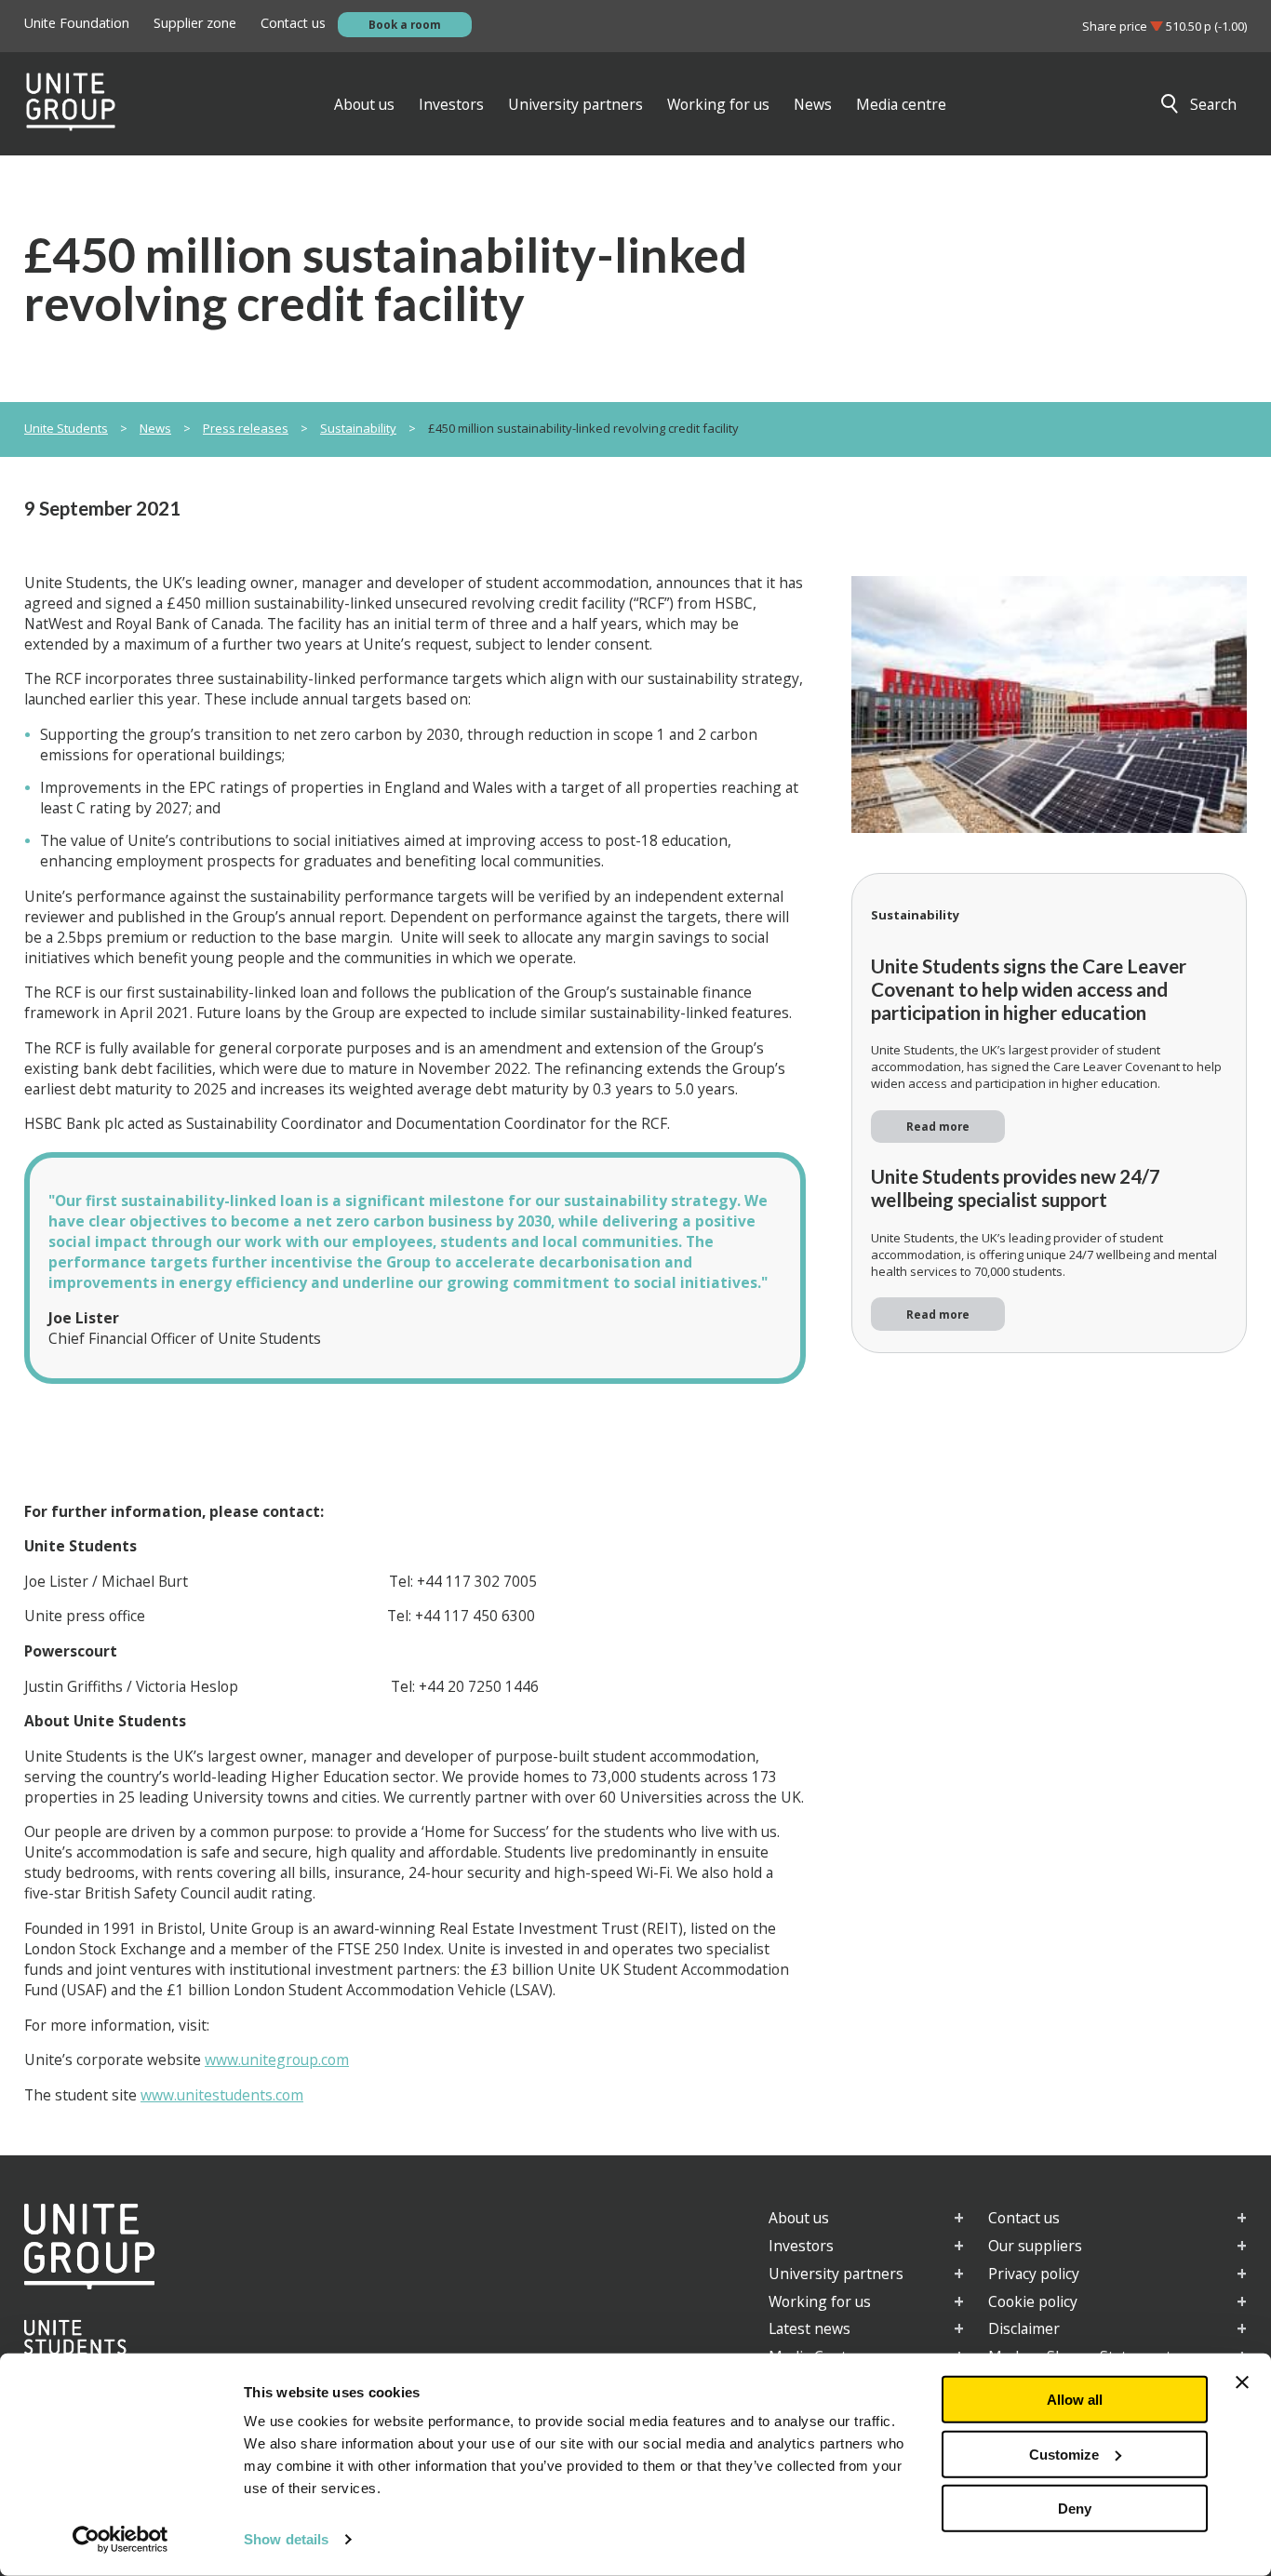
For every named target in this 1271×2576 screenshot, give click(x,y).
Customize (1064, 2454)
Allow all (1075, 2400)
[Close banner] (1242, 2382)
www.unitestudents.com (222, 2095)
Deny (1075, 2509)
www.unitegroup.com (277, 2059)
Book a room (405, 24)
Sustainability (358, 428)
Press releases (246, 428)
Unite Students (66, 428)
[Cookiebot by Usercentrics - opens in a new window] (120, 2540)
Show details (286, 2539)
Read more (938, 1126)
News (155, 428)
